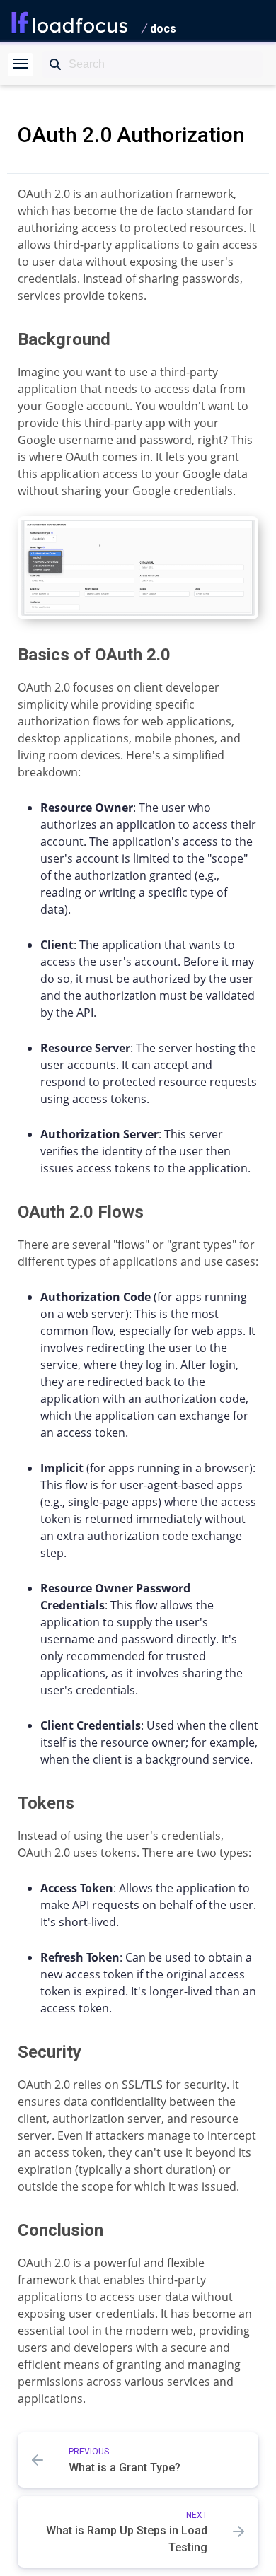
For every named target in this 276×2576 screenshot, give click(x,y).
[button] (21, 65)
